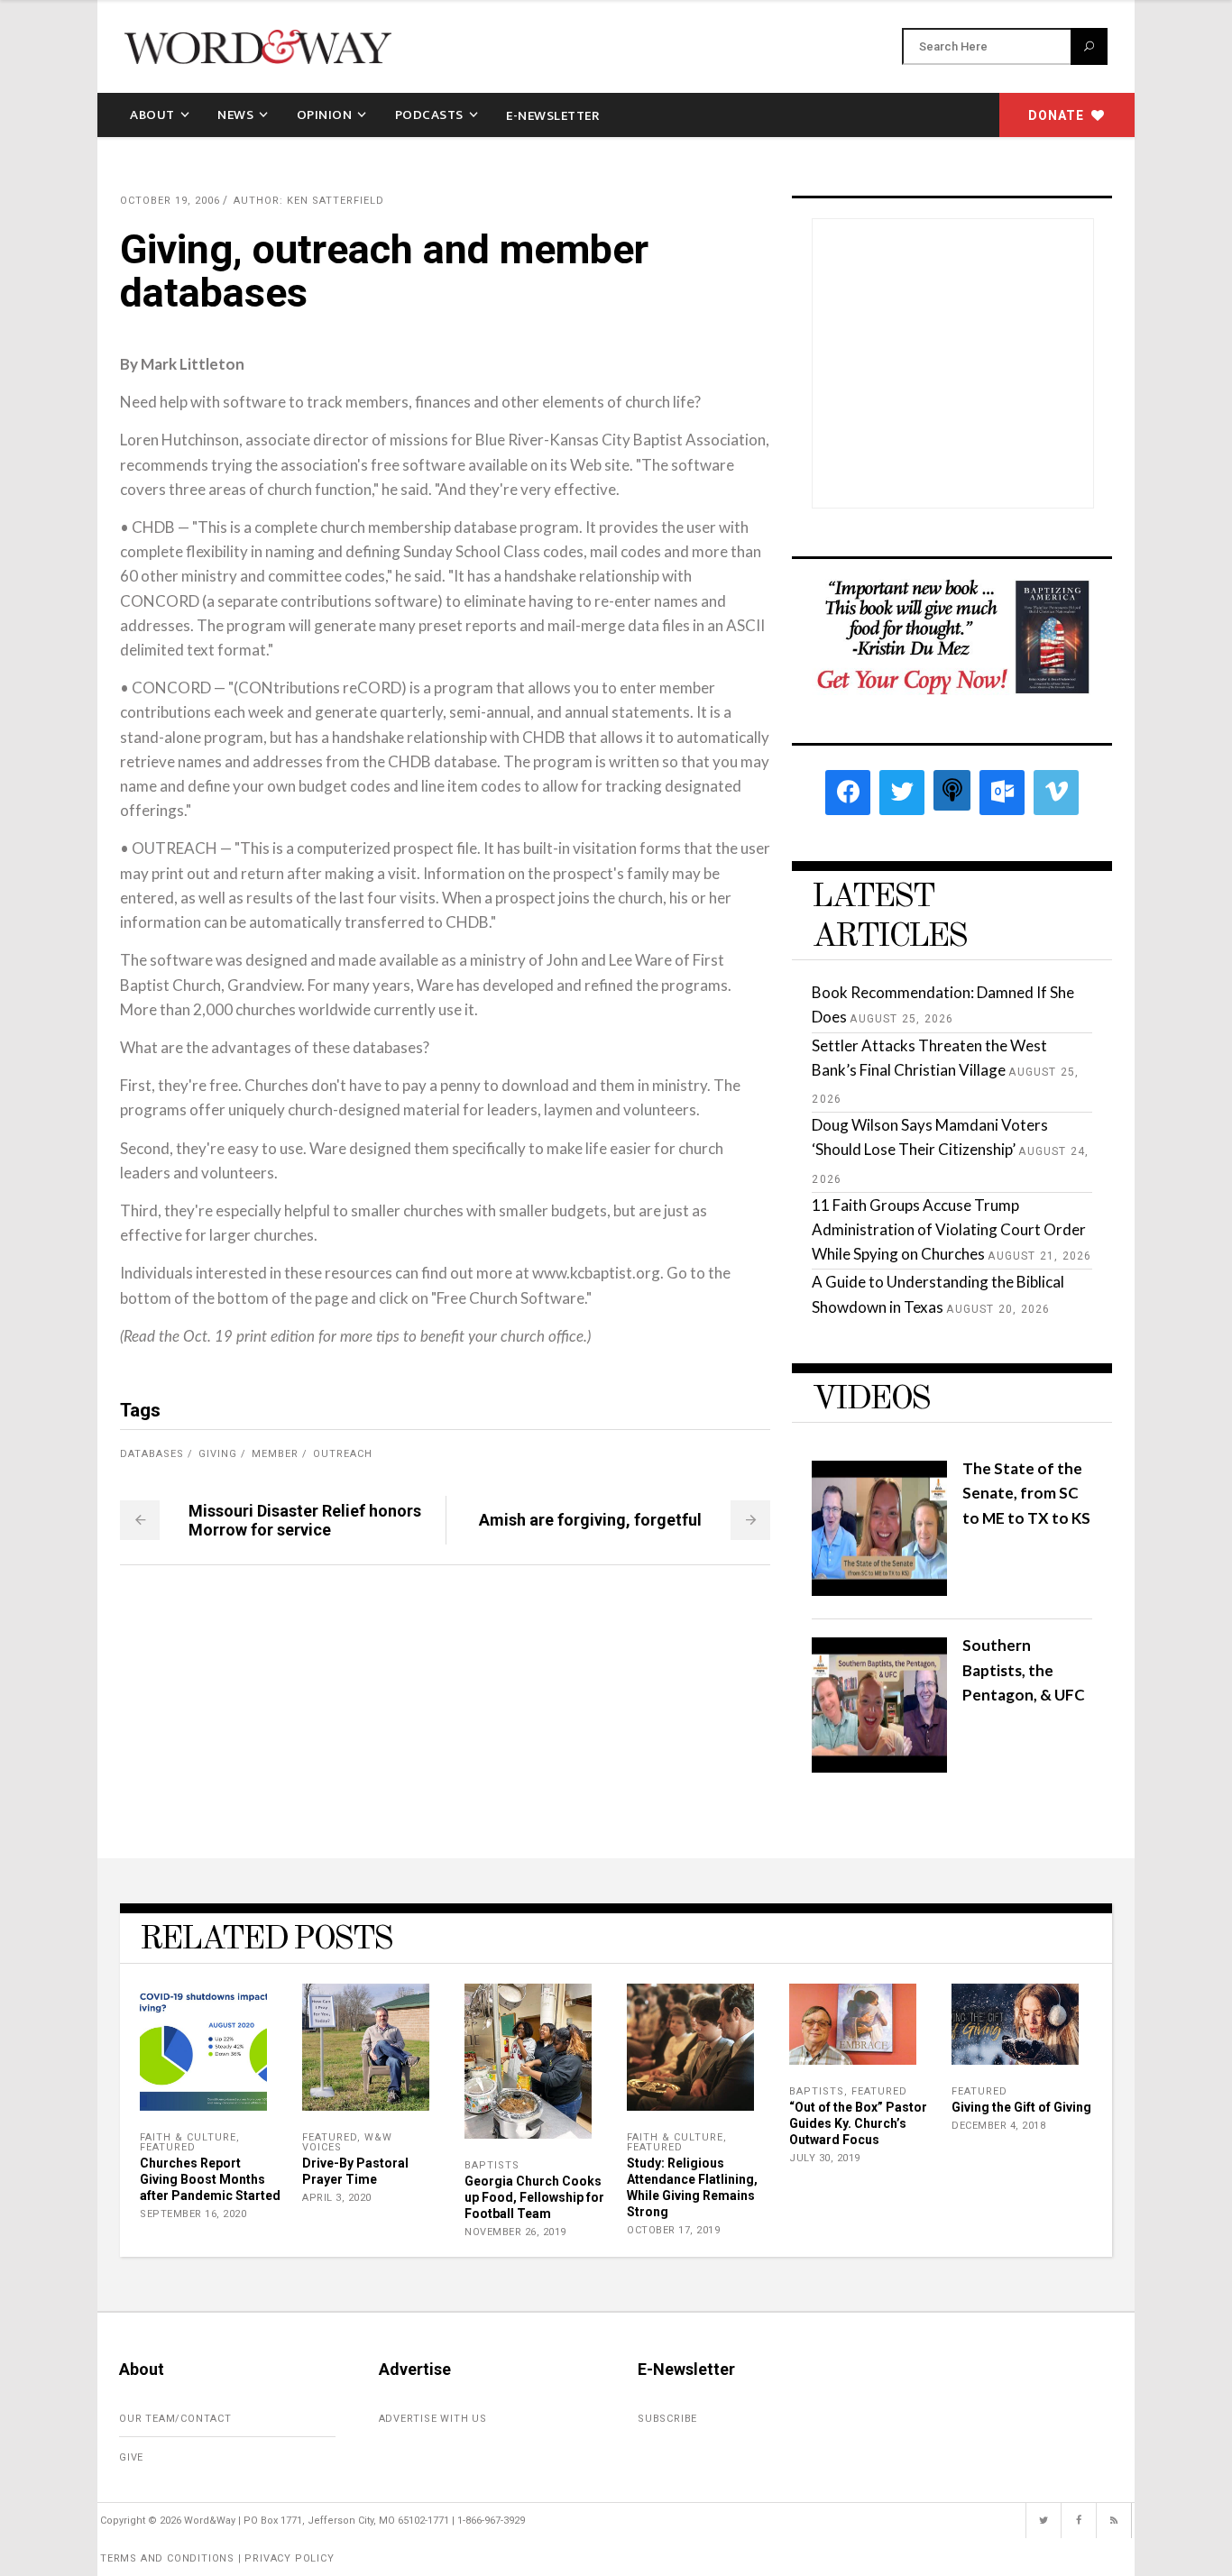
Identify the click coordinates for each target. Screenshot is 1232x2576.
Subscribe (667, 2419)
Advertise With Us (433, 2419)
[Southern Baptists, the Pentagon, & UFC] (879, 1767)
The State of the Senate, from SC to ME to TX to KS (1026, 1493)
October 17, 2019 (673, 2230)
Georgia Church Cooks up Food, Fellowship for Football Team (534, 2197)
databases (152, 1454)
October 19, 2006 (170, 201)
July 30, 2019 (825, 2158)
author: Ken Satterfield (309, 201)
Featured (168, 2147)
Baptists (492, 2165)
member (275, 1454)
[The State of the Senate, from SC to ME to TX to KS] (879, 1590)
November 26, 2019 (515, 2232)
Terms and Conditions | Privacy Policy (217, 2558)
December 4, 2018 (998, 2126)
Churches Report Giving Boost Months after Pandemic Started (210, 2179)
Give (131, 2457)
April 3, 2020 (337, 2198)
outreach (343, 1454)
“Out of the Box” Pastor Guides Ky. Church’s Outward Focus (858, 2123)
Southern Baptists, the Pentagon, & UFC (1024, 1669)
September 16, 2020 (193, 2214)
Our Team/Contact (175, 2419)
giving (218, 1454)
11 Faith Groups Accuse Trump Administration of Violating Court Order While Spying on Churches (949, 1229)
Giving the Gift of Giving (1021, 2107)
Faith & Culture (188, 2137)
